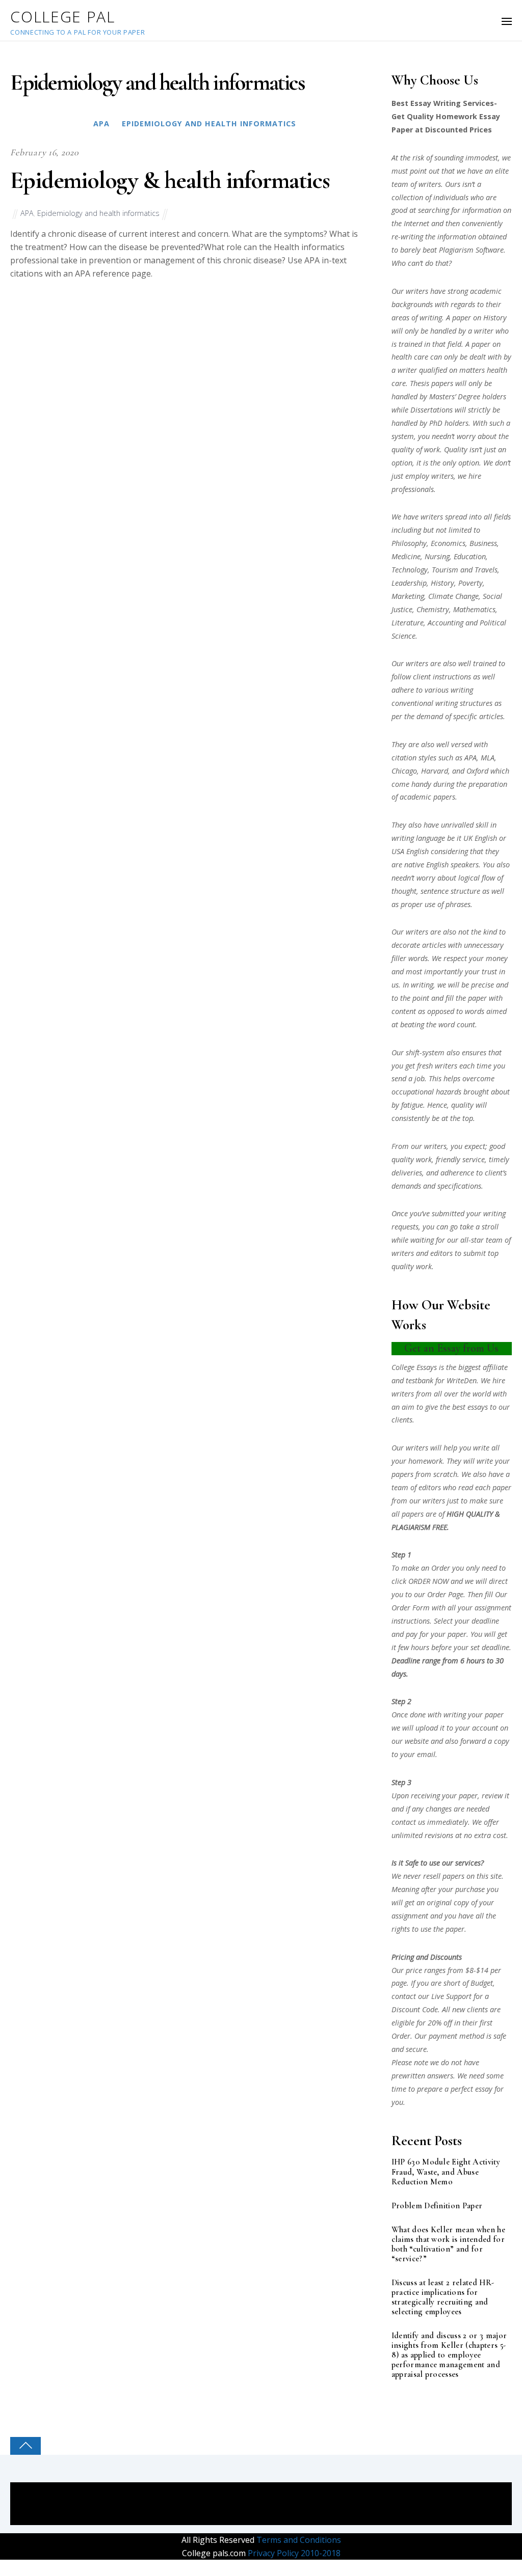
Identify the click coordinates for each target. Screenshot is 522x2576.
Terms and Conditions (298, 2540)
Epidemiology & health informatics (170, 180)
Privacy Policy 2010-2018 (293, 2553)
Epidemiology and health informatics (209, 124)
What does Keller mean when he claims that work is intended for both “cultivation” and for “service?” (448, 2244)
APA (101, 124)
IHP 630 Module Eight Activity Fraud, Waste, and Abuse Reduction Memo (446, 2172)
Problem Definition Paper (437, 2206)
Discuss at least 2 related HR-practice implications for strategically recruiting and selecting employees (443, 2297)
